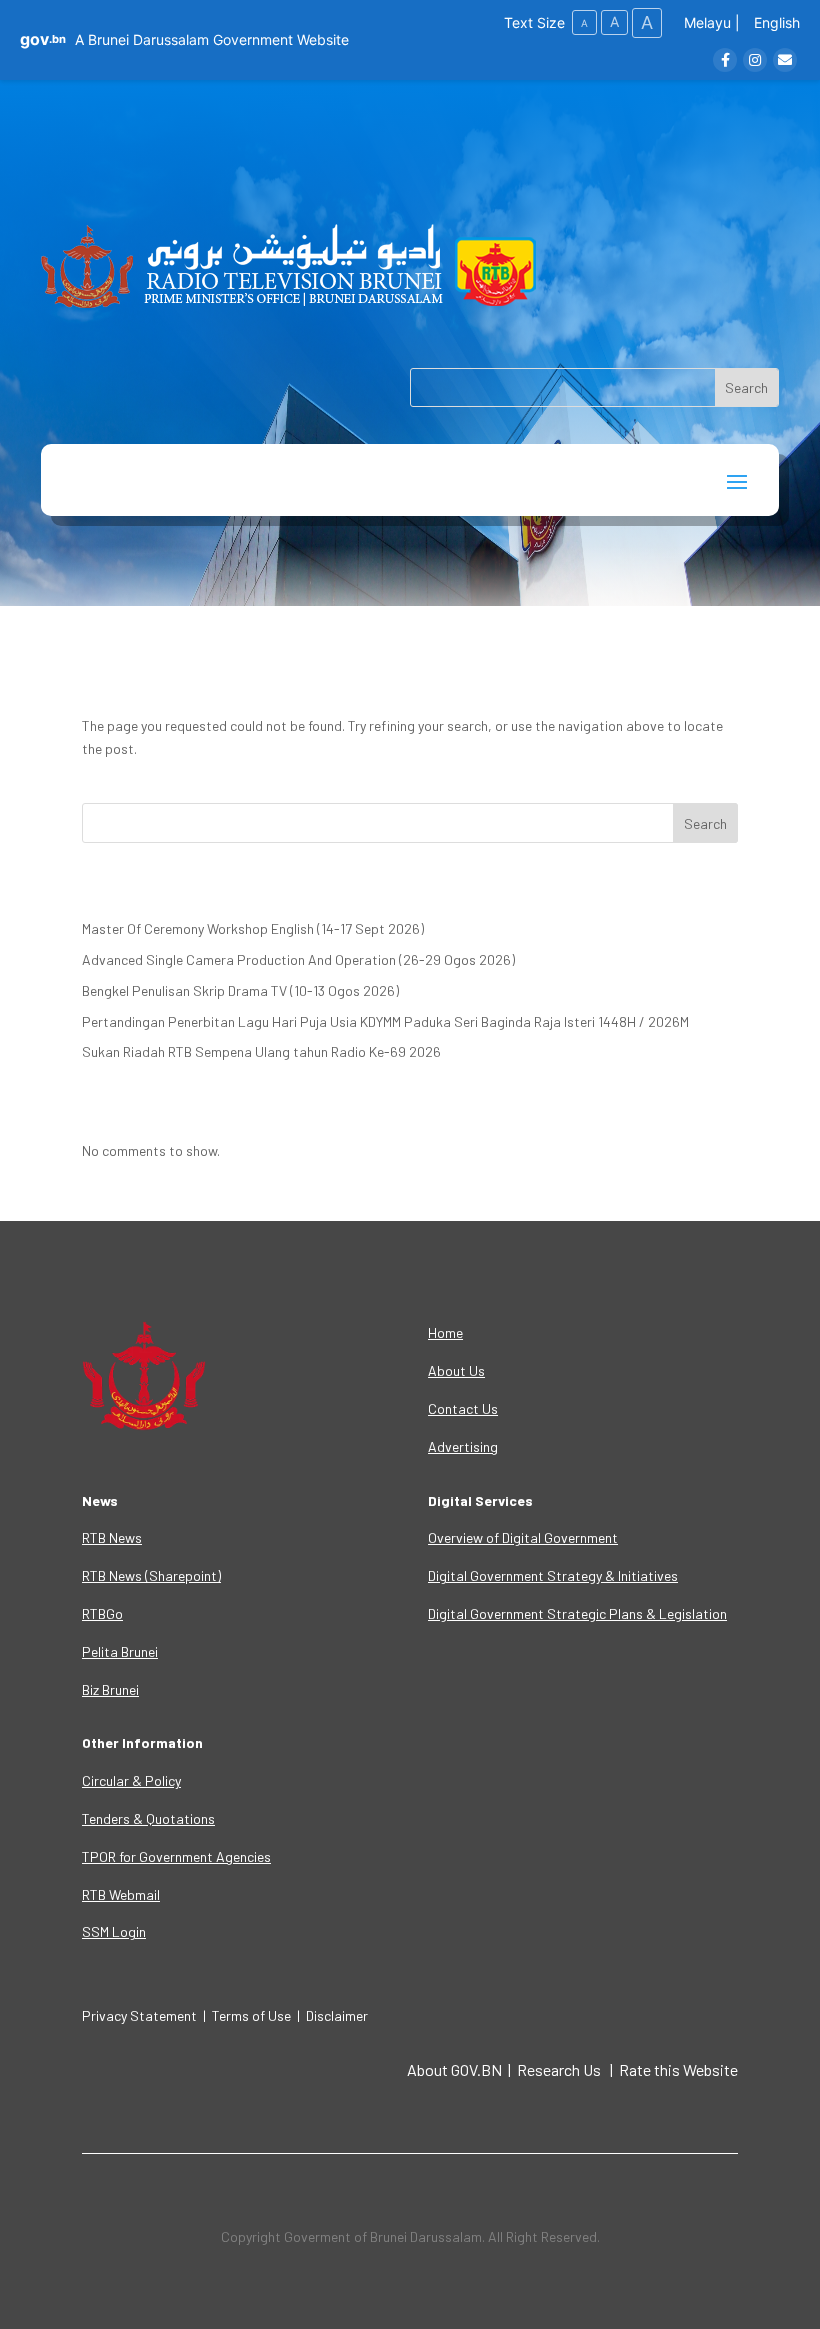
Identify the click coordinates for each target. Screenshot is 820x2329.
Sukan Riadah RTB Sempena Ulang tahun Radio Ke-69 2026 (261, 1051)
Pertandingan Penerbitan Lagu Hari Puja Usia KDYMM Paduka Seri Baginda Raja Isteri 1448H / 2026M (385, 1021)
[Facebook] (725, 60)
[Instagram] (755, 60)
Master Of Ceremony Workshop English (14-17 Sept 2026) (253, 928)
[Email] (785, 60)
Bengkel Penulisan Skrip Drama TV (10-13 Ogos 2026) (240, 990)
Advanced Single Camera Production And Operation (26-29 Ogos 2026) (298, 959)
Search (705, 823)
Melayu (707, 22)
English (777, 22)
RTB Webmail (121, 1894)
